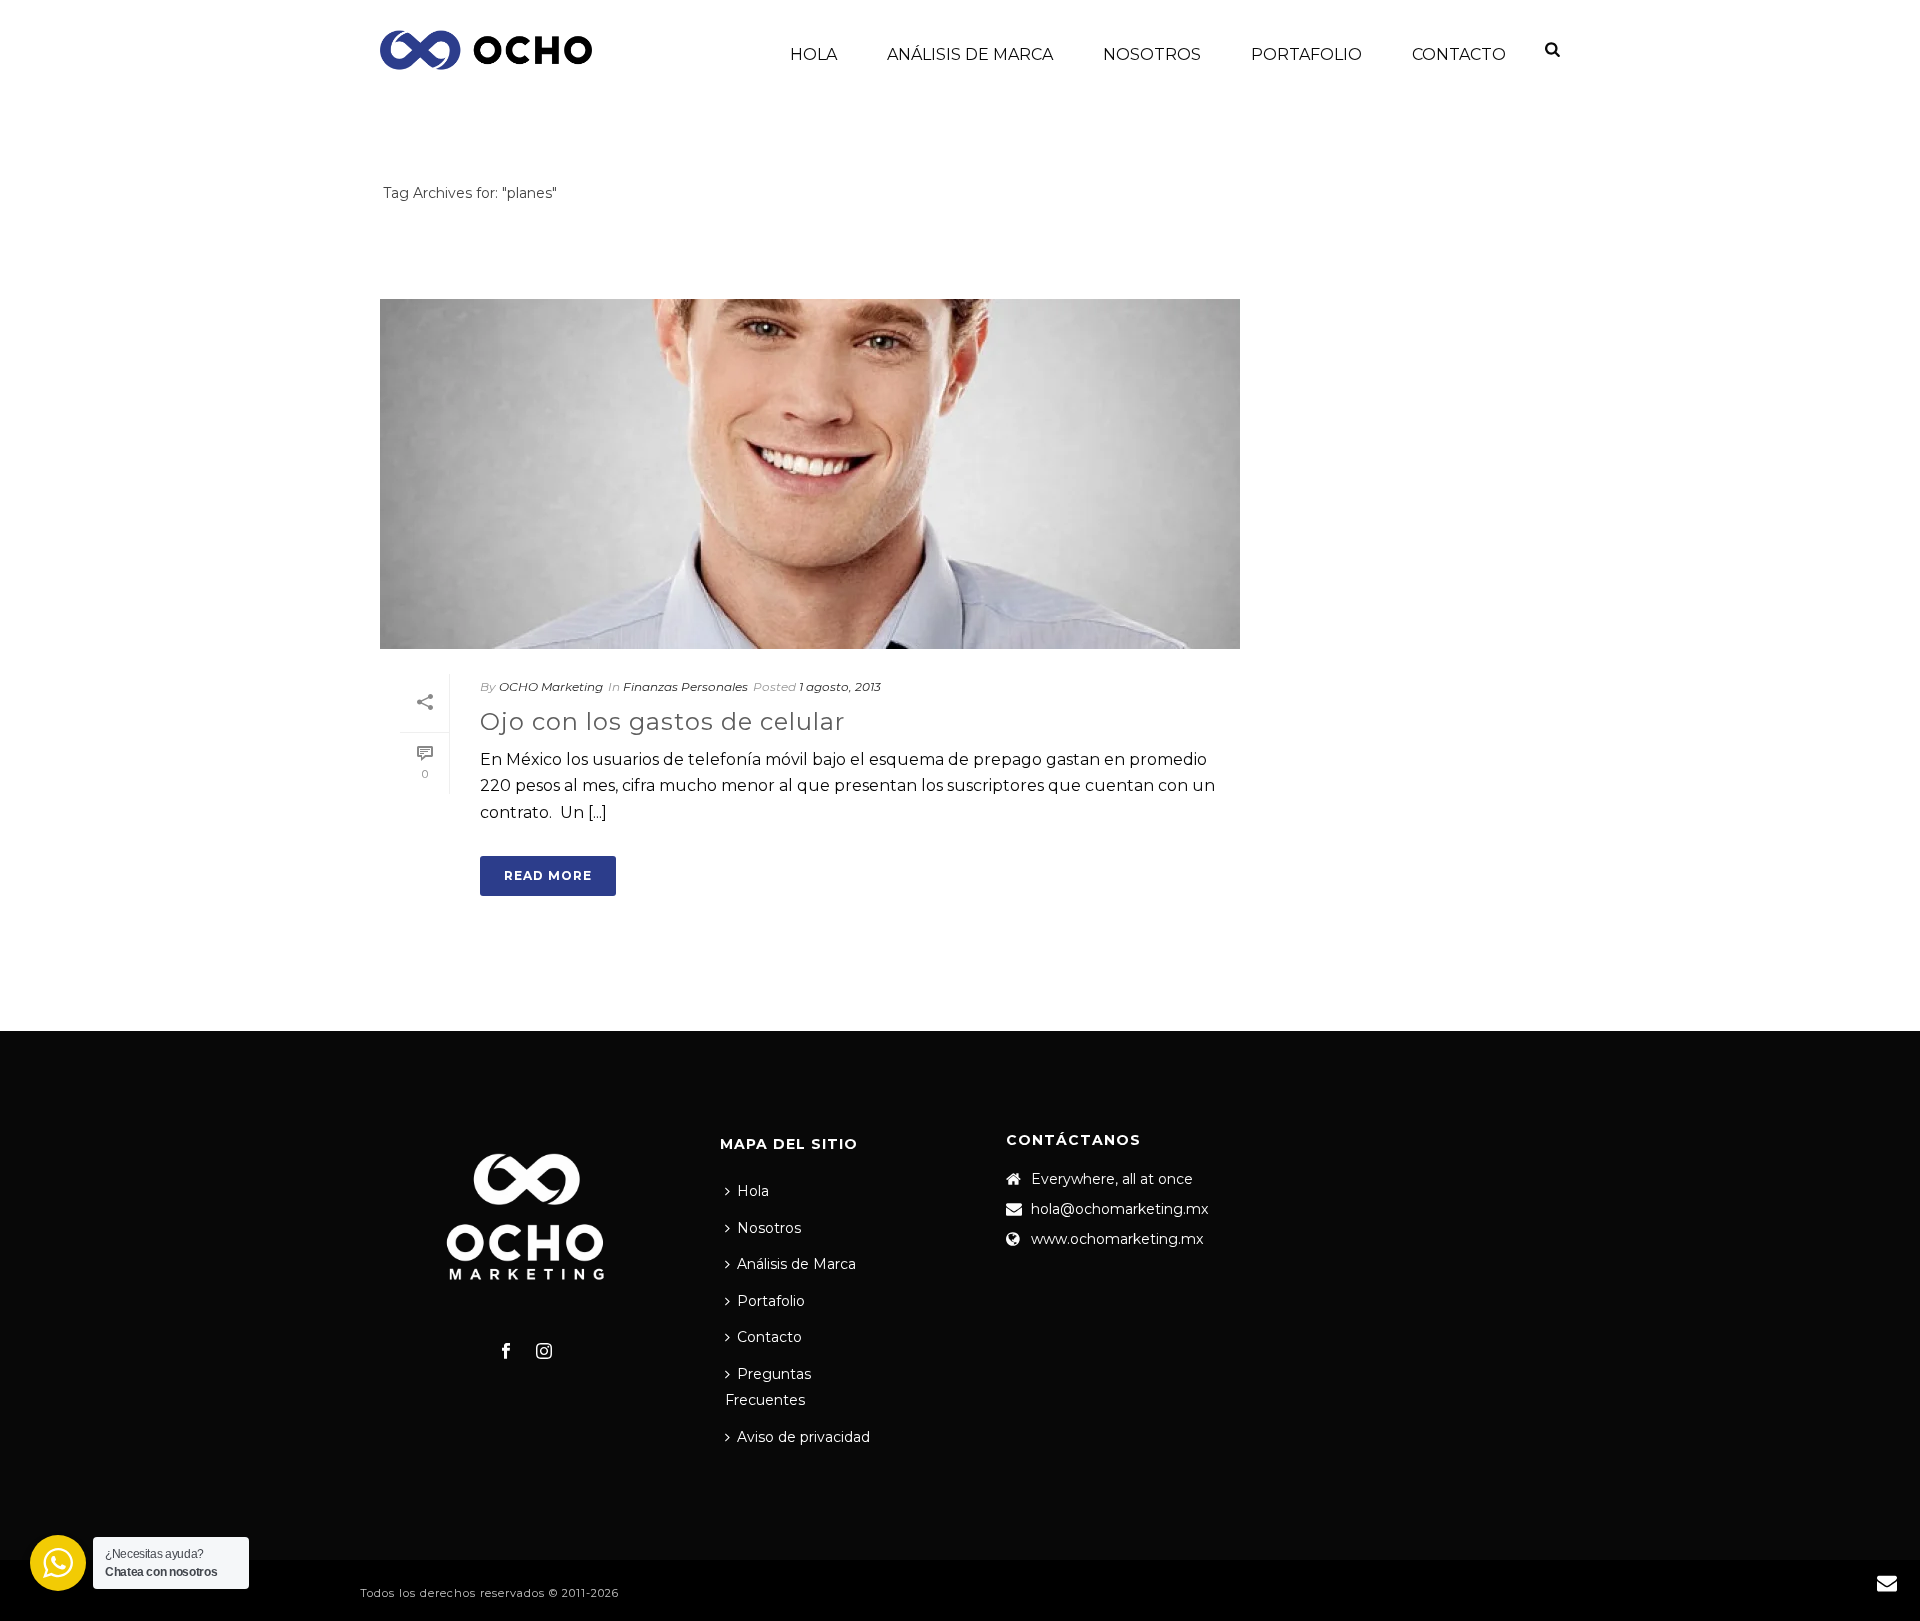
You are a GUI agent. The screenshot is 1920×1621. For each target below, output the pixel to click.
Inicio (1499, 230)
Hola (813, 54)
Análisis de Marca (970, 54)
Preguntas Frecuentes (768, 1387)
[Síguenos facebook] (506, 1352)
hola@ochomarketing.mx (1119, 1209)
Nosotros (1152, 54)
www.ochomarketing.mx (1117, 1239)
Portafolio (1306, 54)
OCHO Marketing (551, 686)
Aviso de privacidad (803, 1437)
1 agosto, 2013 (840, 686)
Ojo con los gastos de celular (662, 721)
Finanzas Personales (685, 686)
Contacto (1459, 54)
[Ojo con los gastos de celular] (810, 474)
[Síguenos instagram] (544, 1352)
